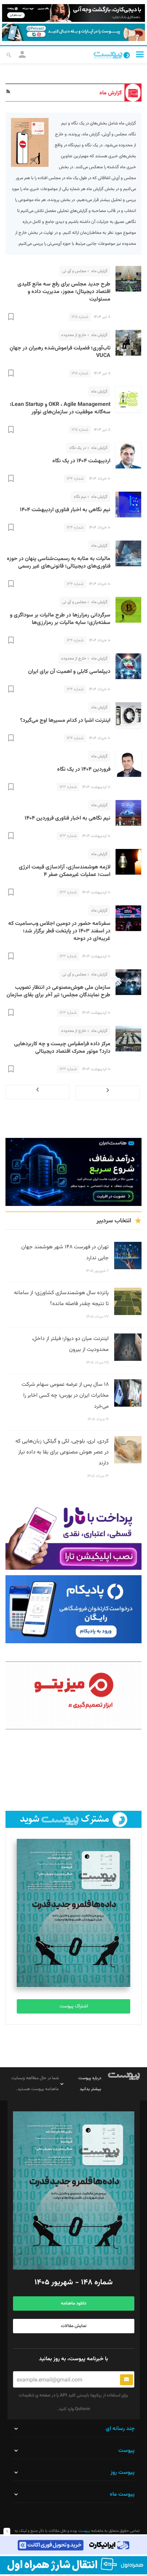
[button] (140, 54)
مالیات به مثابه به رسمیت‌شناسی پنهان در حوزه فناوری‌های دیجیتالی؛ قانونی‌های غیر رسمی (59, 563)
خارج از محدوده (74, 335)
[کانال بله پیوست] (73, 32)
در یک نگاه (78, 448)
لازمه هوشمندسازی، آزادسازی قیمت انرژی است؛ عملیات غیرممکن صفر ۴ (65, 871)
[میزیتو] (73, 1695)
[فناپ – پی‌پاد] (73, 1609)
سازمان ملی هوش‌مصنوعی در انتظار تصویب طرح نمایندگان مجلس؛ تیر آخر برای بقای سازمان (58, 991)
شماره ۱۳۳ (68, 787)
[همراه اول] (73, 2565)
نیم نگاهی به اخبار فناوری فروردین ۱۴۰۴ (68, 818)
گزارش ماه (99, 271)
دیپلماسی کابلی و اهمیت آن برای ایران (69, 672)
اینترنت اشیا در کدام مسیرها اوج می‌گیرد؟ (65, 721)
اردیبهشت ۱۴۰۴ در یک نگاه (81, 461)
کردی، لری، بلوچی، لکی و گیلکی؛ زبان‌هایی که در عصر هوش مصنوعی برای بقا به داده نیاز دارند (62, 1452)
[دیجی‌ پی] (73, 13)
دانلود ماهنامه (73, 2303)
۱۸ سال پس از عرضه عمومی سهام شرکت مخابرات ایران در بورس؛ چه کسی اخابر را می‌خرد (65, 1396)
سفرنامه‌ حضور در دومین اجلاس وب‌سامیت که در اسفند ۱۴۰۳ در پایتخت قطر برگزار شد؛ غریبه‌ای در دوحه (59, 931)
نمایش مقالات (74, 2326)
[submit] (126, 2380)
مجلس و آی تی (74, 271)
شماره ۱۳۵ (80, 317)
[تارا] (73, 1536)
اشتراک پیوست (74, 2006)
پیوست (84, 2531)
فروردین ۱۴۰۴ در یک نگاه (84, 769)
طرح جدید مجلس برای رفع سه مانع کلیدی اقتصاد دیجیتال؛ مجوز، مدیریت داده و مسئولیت (64, 292)
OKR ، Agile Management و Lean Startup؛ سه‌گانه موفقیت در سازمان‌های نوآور (60, 408)
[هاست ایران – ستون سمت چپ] (73, 1172)
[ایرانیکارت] (73, 2545)
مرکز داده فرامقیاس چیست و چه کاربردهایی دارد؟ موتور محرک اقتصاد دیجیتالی (62, 1048)
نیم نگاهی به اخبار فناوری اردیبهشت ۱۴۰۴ (65, 510)
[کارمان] (73, 1771)
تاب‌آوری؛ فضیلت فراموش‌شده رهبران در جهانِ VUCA (60, 352)
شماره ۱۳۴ (75, 479)
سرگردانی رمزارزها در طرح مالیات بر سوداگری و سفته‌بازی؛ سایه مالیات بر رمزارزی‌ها (60, 619)
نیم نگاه (80, 497)
